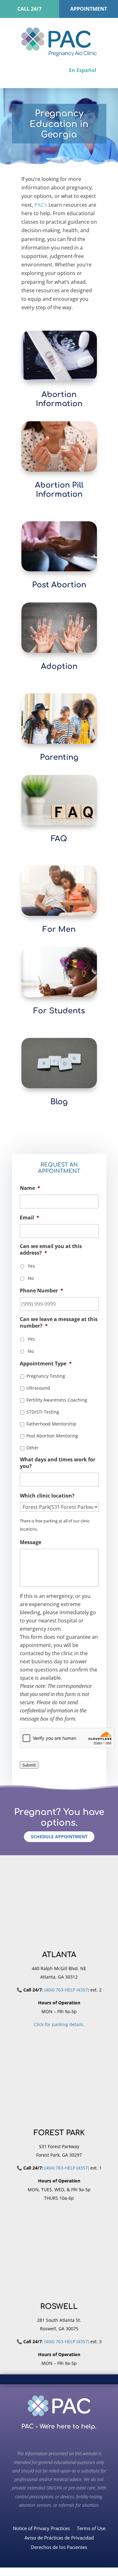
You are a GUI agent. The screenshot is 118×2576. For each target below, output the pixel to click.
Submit (29, 1765)
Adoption (59, 666)
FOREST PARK (59, 2133)
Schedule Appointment (59, 1837)
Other (33, 1448)
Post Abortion (59, 585)
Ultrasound (38, 1388)
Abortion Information (59, 399)
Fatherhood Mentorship (51, 1424)
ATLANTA (59, 1955)
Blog (59, 1102)
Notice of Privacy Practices (41, 2528)
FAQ (59, 839)
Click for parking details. (59, 2024)
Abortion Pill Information (59, 490)
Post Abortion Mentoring (52, 1436)
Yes (31, 1266)
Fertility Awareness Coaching (57, 1400)
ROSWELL (59, 2307)
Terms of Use (91, 2528)
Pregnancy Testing (46, 1376)
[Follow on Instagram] (57, 2439)
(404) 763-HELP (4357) (67, 1990)
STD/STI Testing (43, 1412)
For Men (59, 930)
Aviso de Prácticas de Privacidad (59, 2537)
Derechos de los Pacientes (59, 2547)
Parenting (59, 757)
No (31, 1278)
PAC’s (41, 205)
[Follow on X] (70, 2439)
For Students (59, 1011)
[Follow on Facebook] (45, 2439)
